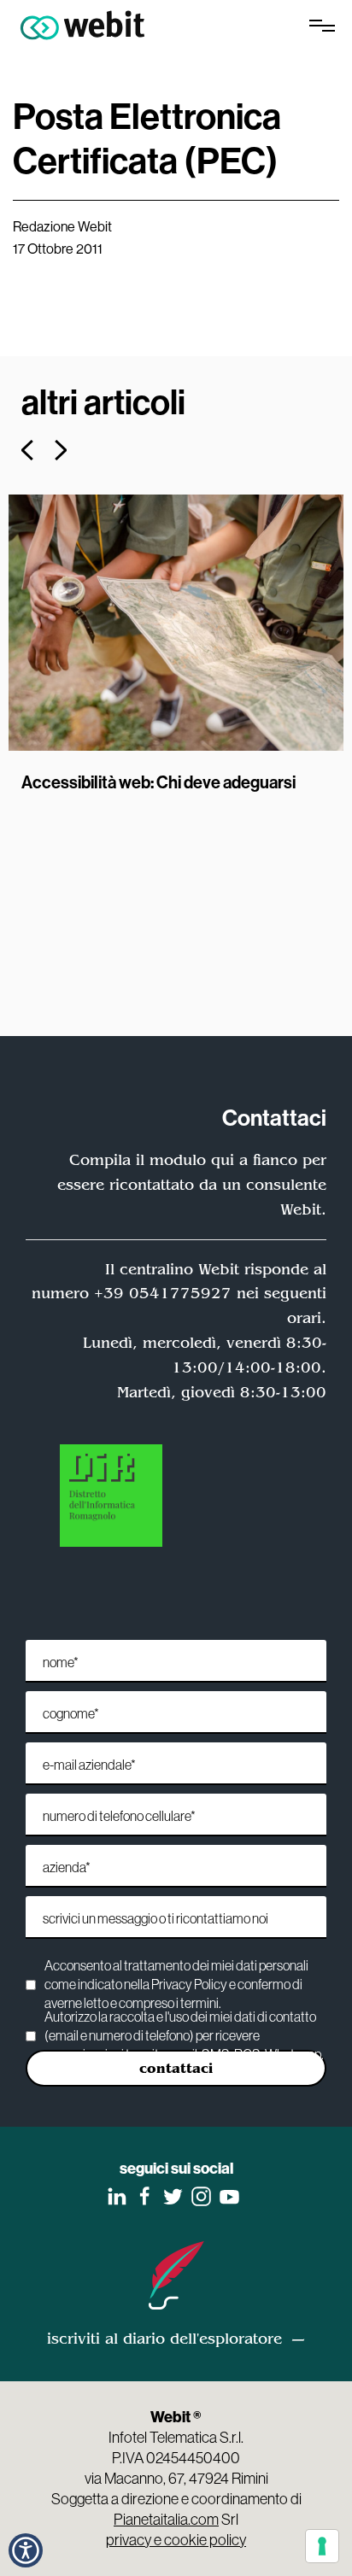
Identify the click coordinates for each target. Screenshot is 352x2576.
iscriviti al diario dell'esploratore (164, 2339)
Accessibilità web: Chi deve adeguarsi (158, 782)
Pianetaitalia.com (166, 2519)
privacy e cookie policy (176, 2540)
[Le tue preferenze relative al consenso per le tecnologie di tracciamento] (322, 2546)
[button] (27, 450)
